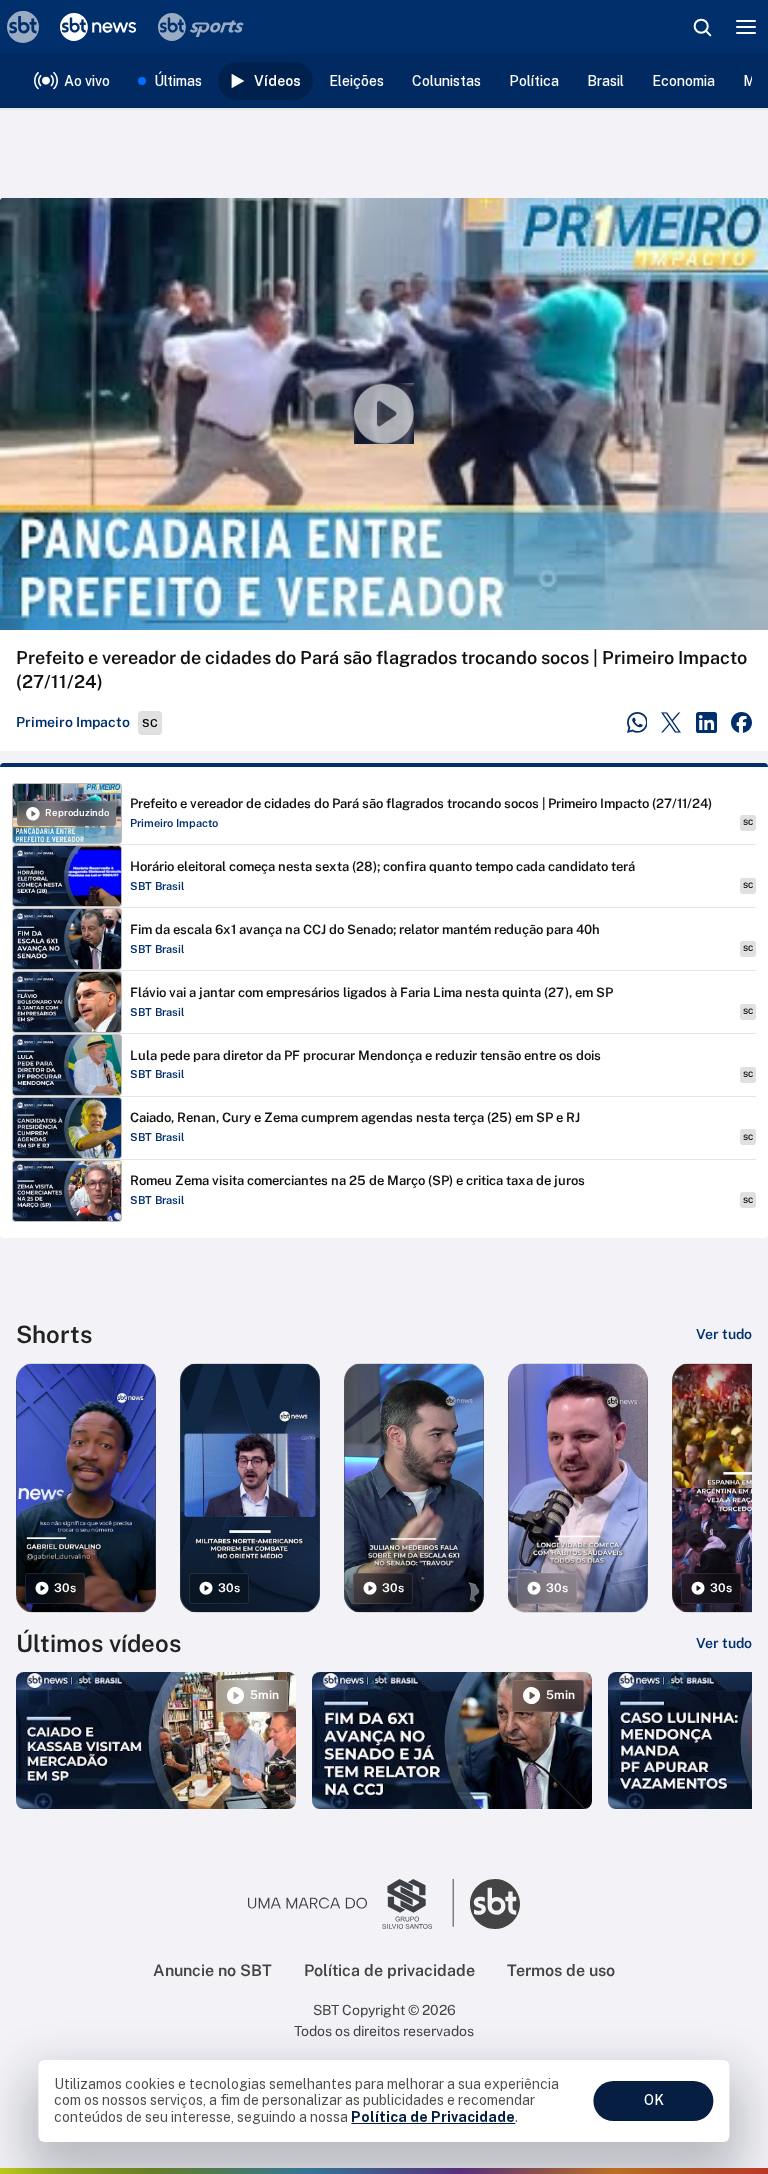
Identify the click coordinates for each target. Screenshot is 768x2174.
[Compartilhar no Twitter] (671, 722)
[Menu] (746, 27)
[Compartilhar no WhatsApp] (637, 722)
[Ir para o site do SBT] (495, 1904)
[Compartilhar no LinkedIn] (706, 722)
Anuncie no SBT (212, 1970)
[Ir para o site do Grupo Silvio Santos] (351, 1904)
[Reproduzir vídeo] (384, 414)
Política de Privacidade (433, 2117)
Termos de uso (561, 1970)
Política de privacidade (389, 1970)
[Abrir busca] (702, 27)
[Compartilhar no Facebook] (741, 722)
